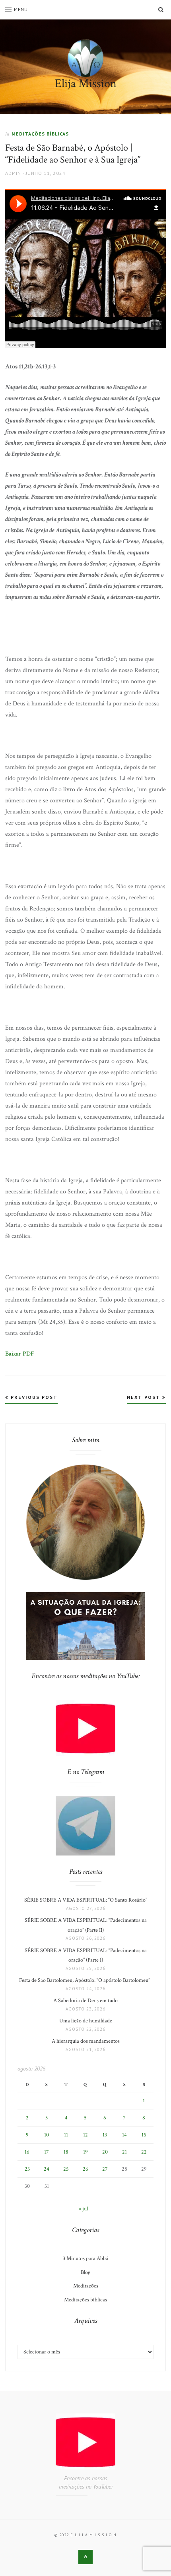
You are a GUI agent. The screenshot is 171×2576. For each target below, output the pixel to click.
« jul (83, 2209)
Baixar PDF (20, 1354)
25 (66, 2169)
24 (47, 2169)
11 (66, 2135)
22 (144, 2152)
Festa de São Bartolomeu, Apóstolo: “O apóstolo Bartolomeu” (86, 1980)
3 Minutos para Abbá (85, 2258)
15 (144, 2135)
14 (124, 2135)
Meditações (86, 2286)
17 (47, 2152)
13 (105, 2135)
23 (27, 2169)
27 (105, 2169)
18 (66, 2152)
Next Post (145, 1397)
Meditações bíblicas (40, 134)
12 (85, 2135)
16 (27, 2152)
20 (105, 2152)
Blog (85, 2272)
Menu (21, 9)
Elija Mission (86, 84)
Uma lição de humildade (86, 2021)
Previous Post (33, 1397)
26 (85, 2169)
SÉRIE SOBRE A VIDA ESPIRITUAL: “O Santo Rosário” (86, 1900)
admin (13, 173)
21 (124, 2152)
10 (47, 2135)
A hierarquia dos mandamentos (86, 2041)
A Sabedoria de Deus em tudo (85, 2001)
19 (85, 2152)
